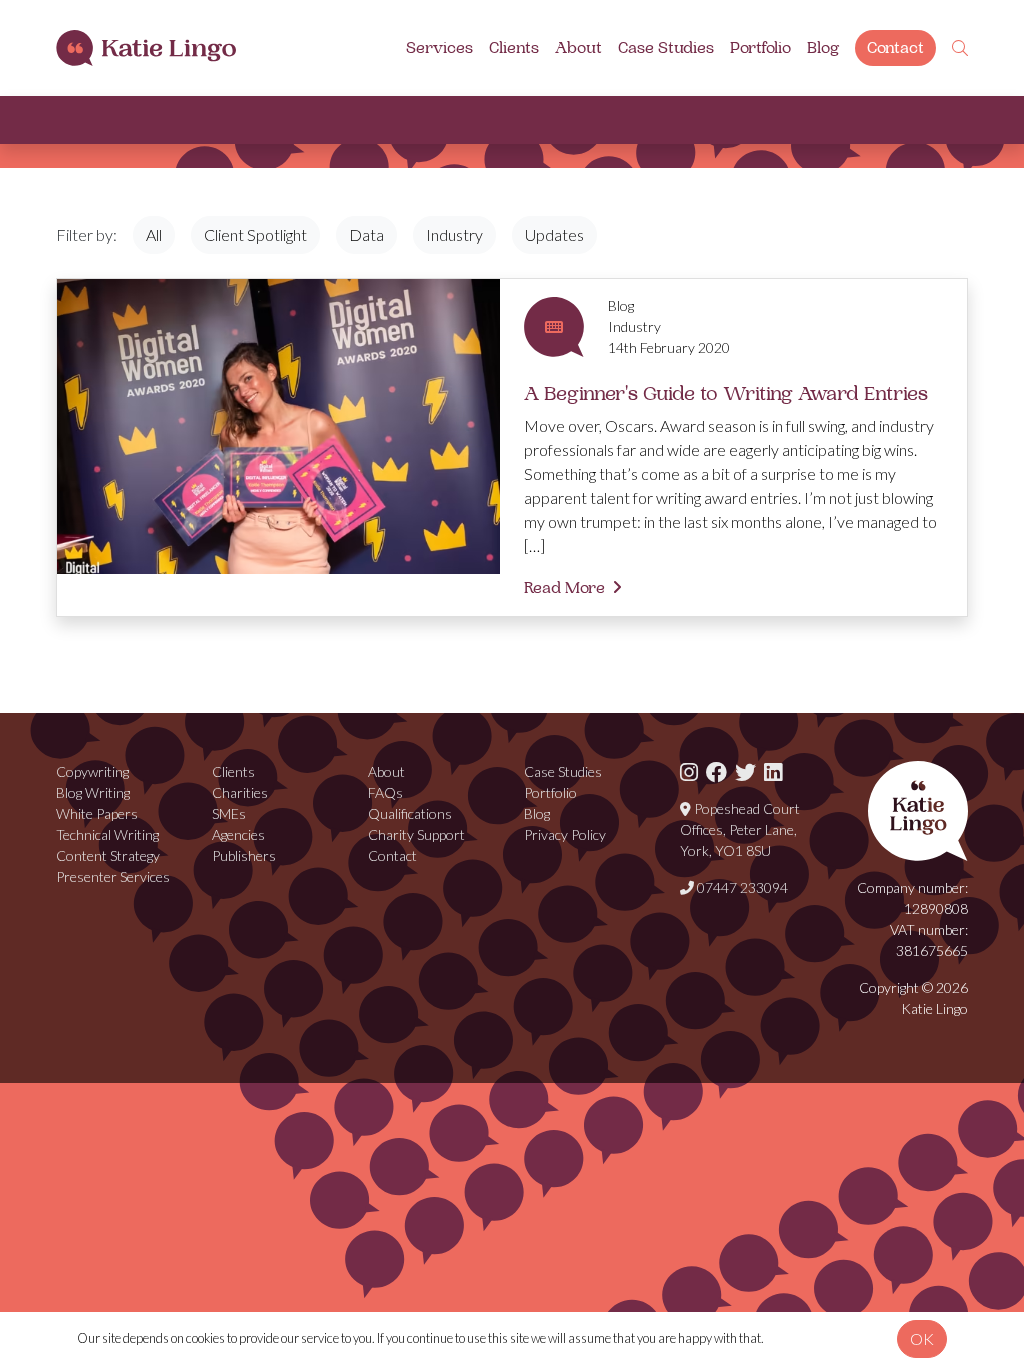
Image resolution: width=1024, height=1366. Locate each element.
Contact (895, 48)
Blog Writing (93, 792)
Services (439, 48)
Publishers (244, 855)
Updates (554, 234)
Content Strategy (108, 855)
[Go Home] (146, 48)
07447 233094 (741, 887)
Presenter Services (113, 876)
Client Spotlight (255, 234)
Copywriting (92, 771)
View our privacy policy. (827, 1338)
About (578, 48)
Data (366, 234)
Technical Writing (107, 834)
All (154, 234)
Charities (240, 792)
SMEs (229, 813)
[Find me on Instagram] (689, 771)
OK (922, 1338)
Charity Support (416, 834)
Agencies (238, 834)
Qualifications (410, 813)
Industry (454, 234)
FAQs (385, 792)
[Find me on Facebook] (716, 771)
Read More (564, 588)
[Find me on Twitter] (745, 771)
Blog (823, 48)
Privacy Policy (565, 834)
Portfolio (760, 48)
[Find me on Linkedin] (773, 771)
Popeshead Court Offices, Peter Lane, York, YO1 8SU (740, 829)
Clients (514, 48)
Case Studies (666, 48)
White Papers (97, 813)
